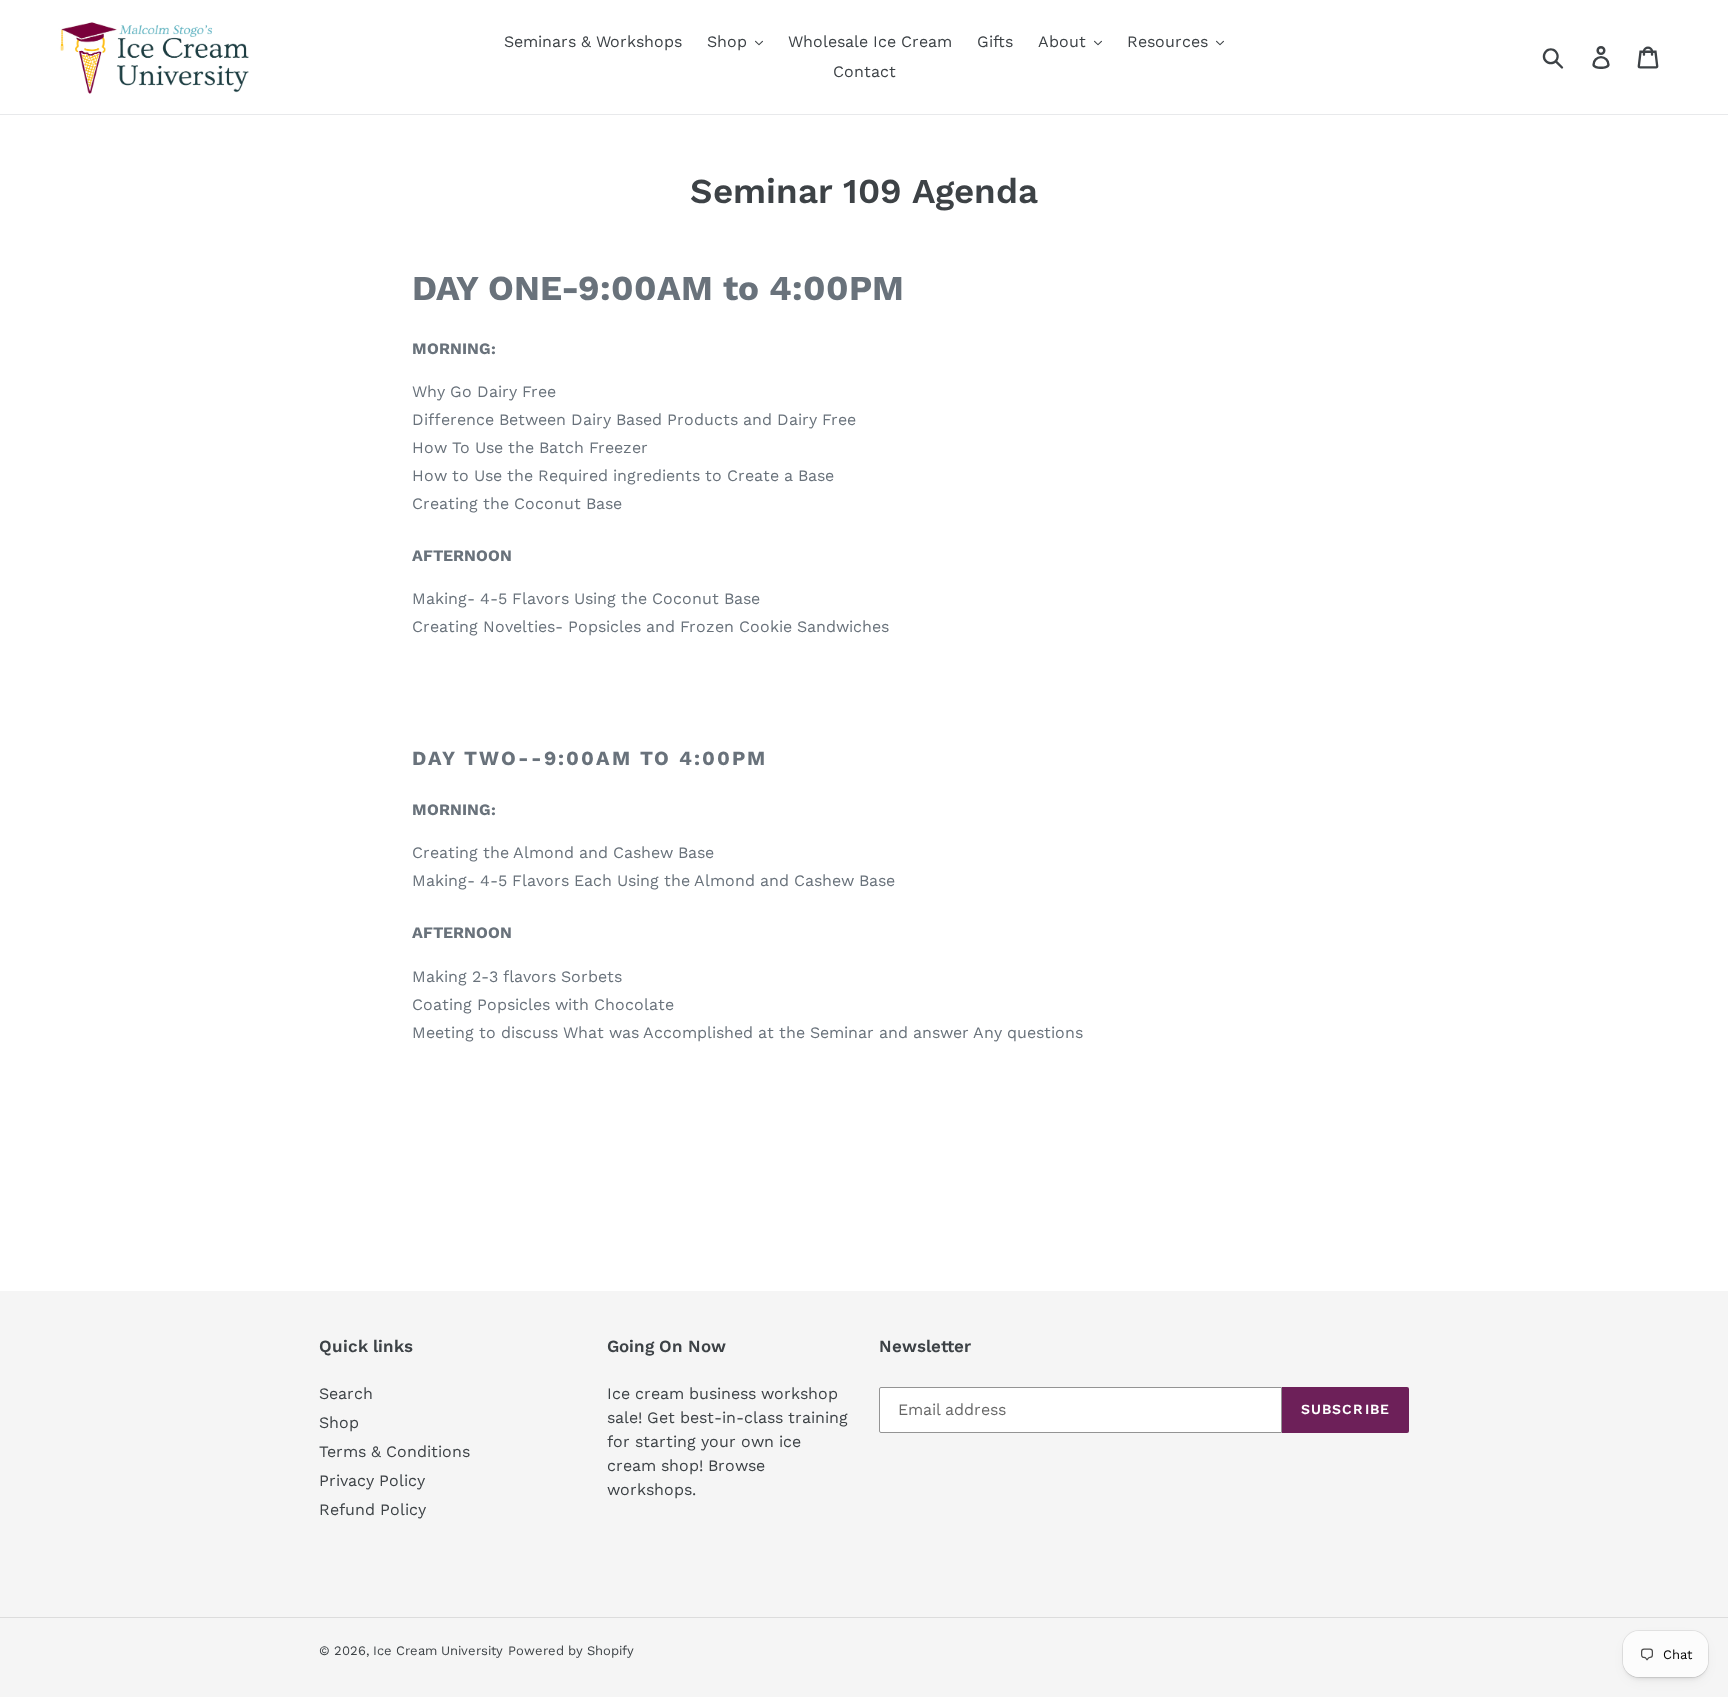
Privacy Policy (372, 1480)
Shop (339, 1422)
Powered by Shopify (571, 1650)
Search (346, 1393)
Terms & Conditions (394, 1451)
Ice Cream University (438, 1650)
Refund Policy (372, 1509)
